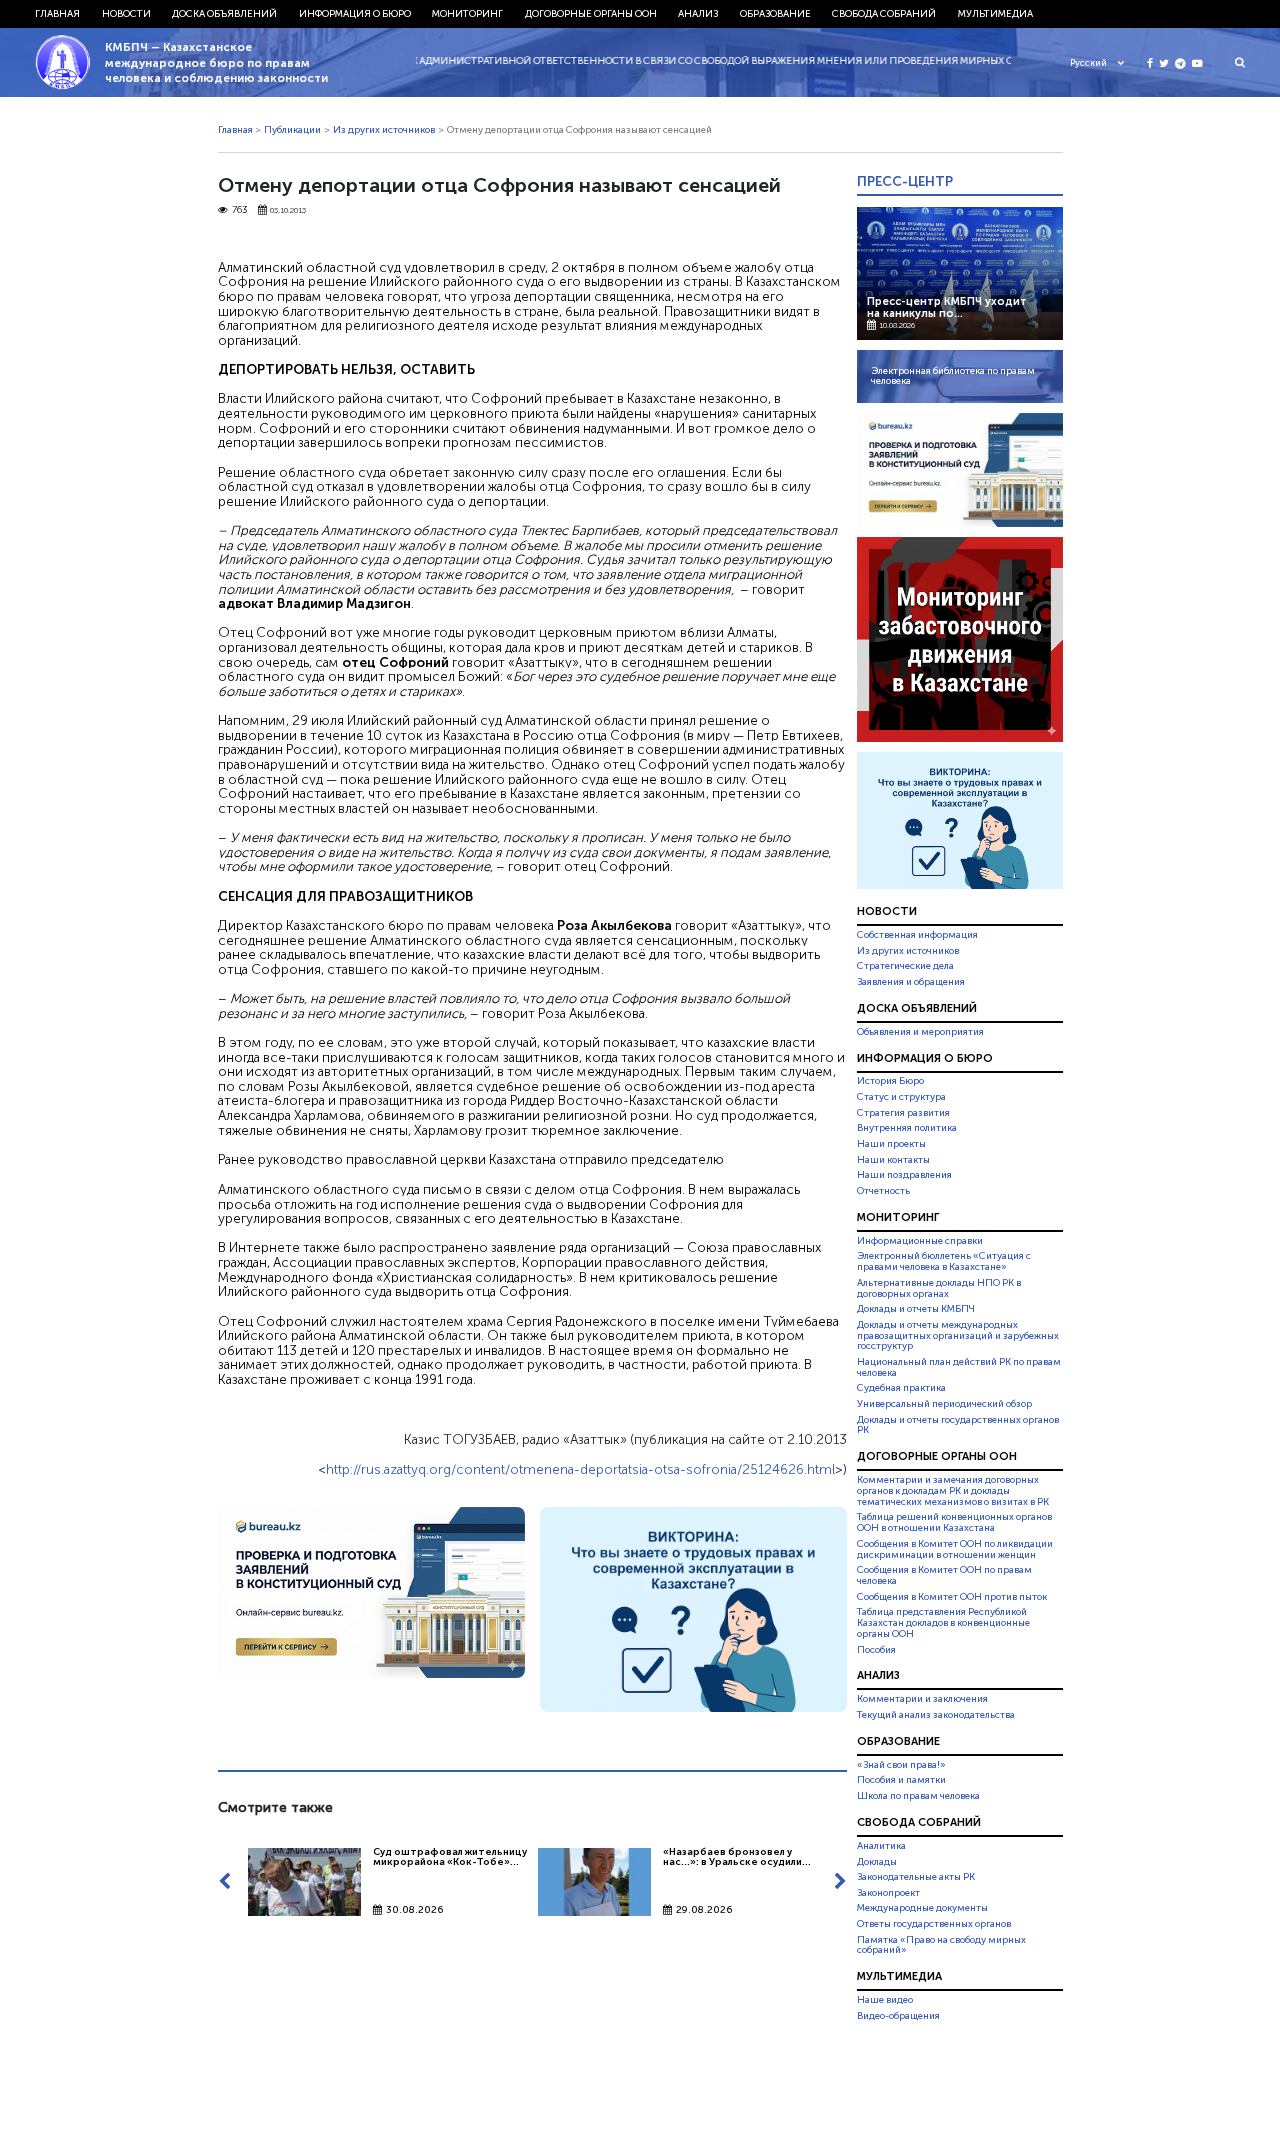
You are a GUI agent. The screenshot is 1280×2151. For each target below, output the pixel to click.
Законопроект (888, 1893)
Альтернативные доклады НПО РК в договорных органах (939, 1288)
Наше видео (885, 2000)
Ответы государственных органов (934, 1924)
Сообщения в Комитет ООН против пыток (952, 1597)
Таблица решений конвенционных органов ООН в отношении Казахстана (954, 1523)
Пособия (876, 1650)
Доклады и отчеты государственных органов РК (958, 1425)
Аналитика (881, 1846)
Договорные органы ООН (591, 14)
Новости (126, 14)
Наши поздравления (904, 1175)
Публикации (292, 130)
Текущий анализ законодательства (936, 1715)
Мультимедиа (995, 14)
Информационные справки (920, 1241)
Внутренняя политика (907, 1128)
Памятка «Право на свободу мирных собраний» (941, 1945)
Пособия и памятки (901, 1780)
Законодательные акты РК (916, 1877)
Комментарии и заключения (922, 1699)
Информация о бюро (355, 14)
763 (240, 210)
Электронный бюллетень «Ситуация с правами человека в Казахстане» (944, 1261)
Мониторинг (467, 14)
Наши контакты (893, 1160)
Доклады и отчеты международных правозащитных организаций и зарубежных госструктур (958, 1336)
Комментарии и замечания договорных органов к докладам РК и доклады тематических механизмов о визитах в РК (953, 1491)
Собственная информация (917, 935)
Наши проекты (891, 1144)
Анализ (698, 14)
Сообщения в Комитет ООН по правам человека (944, 1575)
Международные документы (922, 1908)
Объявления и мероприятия (920, 1032)
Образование (775, 14)
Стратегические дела (905, 966)
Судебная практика (901, 1388)
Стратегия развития (903, 1113)
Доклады (877, 1862)
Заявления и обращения (911, 982)
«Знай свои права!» (901, 1765)
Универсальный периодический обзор (944, 1404)
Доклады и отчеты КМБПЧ (916, 1309)
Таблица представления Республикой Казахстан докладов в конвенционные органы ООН (943, 1623)
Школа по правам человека (918, 1796)
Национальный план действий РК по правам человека (959, 1367)
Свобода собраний (884, 14)
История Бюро (890, 1082)
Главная (57, 14)
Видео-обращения (898, 2016)
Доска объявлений (224, 14)
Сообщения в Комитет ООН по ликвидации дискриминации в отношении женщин (955, 1549)
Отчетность (883, 1191)
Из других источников (384, 130)
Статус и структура (901, 1097)
